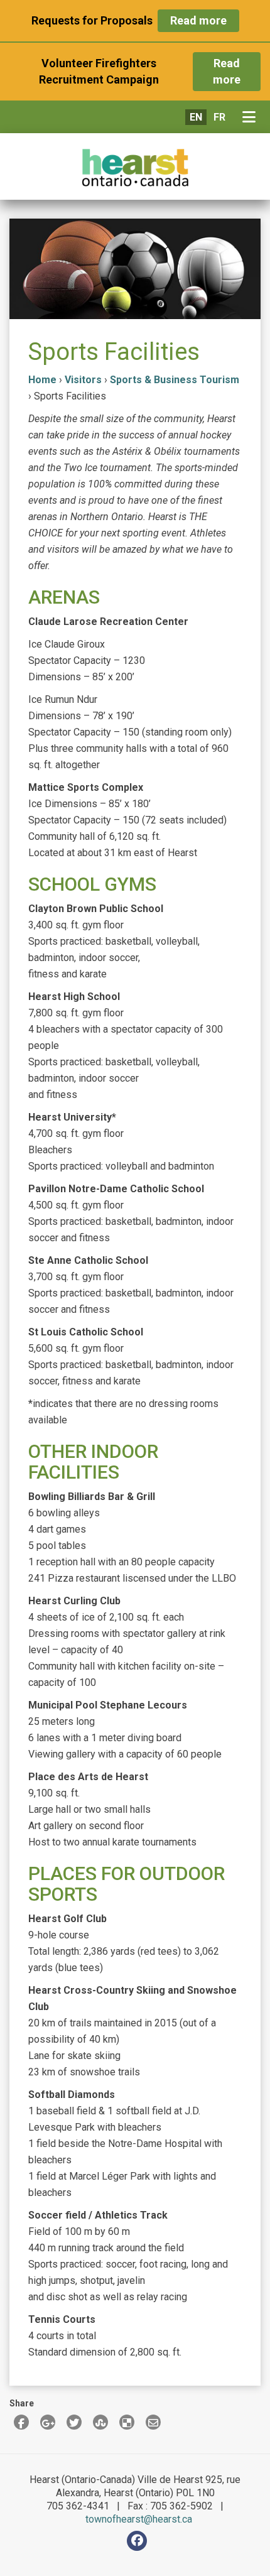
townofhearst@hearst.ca (139, 2519)
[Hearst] (135, 168)
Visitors (83, 380)
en (196, 117)
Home (42, 380)
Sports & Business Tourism (175, 380)
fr (219, 117)
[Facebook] (137, 2541)
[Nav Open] (251, 117)
